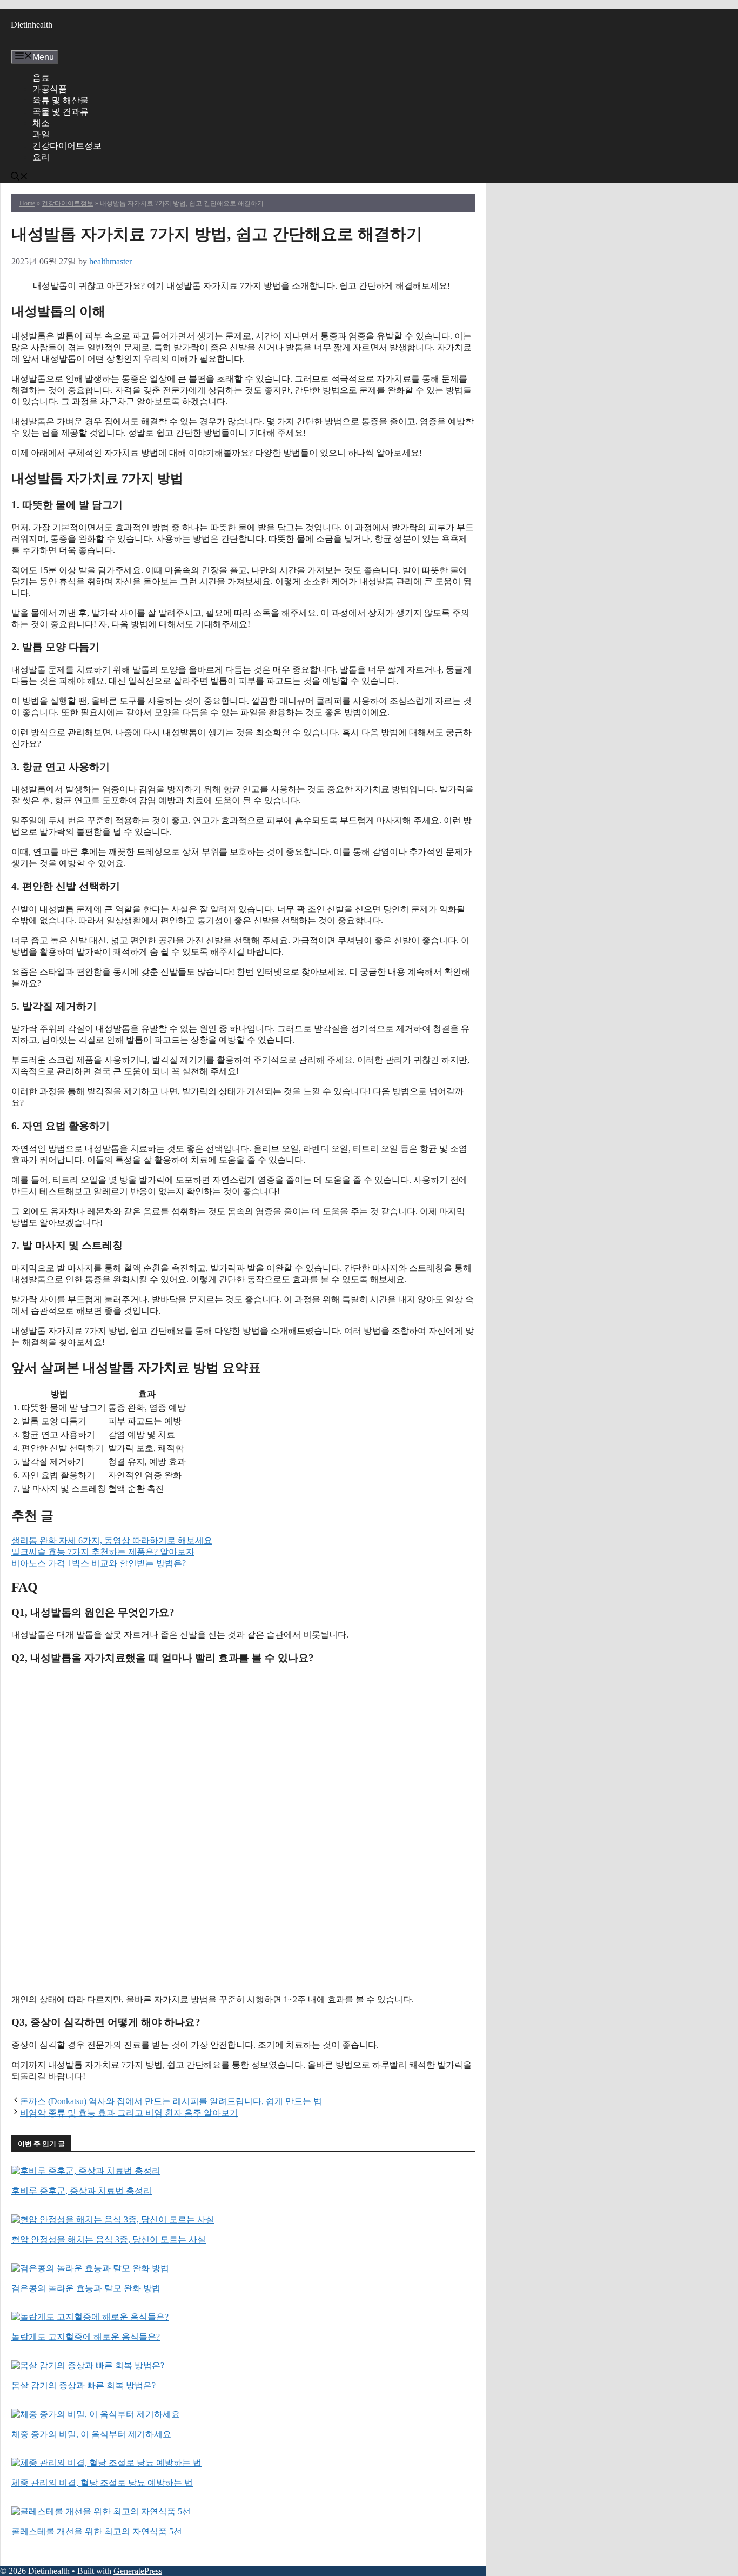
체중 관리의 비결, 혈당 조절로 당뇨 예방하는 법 (102, 2483)
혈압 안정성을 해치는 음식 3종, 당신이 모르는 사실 (109, 2239)
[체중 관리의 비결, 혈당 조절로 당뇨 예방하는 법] (106, 2463)
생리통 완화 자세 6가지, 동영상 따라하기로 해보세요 (112, 1540)
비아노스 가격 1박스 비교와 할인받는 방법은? (99, 1563)
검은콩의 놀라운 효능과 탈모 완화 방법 (86, 2288)
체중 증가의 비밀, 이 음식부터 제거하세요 (91, 2434)
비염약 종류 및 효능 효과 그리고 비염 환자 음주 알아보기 (129, 2113)
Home (27, 203)
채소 (41, 123)
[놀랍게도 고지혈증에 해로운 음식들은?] (90, 2317)
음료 (41, 78)
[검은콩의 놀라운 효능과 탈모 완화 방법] (90, 2268)
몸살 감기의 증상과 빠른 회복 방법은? (83, 2385)
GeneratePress (138, 2571)
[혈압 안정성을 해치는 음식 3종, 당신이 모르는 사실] (113, 2219)
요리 (41, 157)
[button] (19, 178)
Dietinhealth (32, 25)
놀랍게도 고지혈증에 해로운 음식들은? (86, 2337)
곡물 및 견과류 (61, 112)
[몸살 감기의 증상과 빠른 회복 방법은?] (88, 2365)
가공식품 (50, 89)
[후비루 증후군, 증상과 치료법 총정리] (86, 2171)
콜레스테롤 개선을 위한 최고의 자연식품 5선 (97, 2531)
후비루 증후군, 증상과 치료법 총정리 (82, 2191)
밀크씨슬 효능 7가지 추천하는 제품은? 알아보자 (103, 1552)
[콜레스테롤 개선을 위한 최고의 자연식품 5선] (101, 2511)
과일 (41, 134)
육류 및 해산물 (61, 100)
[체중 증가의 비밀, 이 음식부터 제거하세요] (96, 2414)
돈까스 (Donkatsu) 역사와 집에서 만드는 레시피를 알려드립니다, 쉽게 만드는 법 (171, 2101)
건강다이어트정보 (67, 146)
